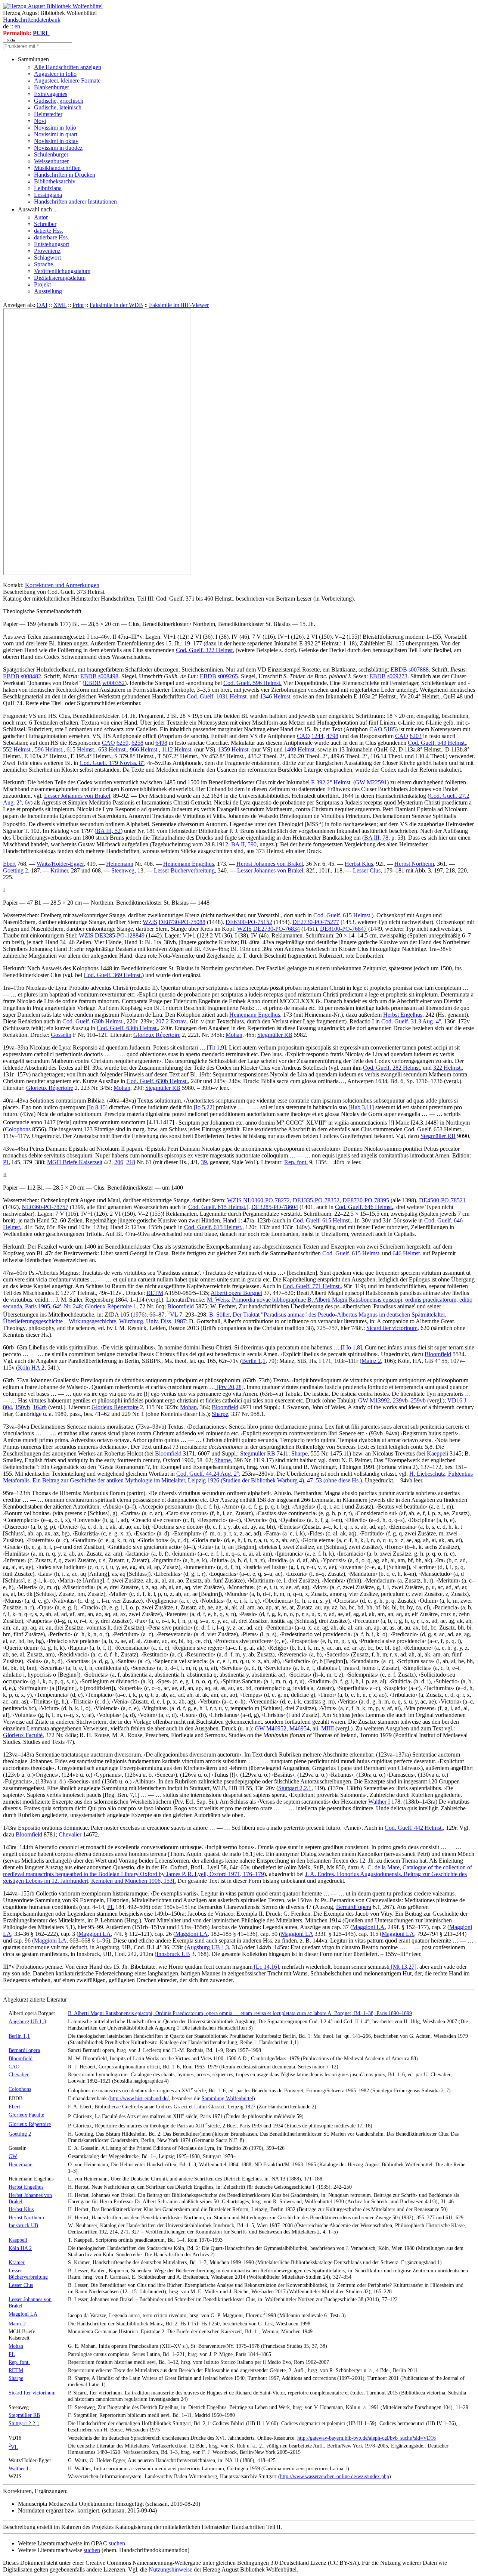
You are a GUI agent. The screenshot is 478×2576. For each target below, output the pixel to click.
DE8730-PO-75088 (182, 922)
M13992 (380, 1400)
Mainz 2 (371, 1361)
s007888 (419, 669)
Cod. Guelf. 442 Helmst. (414, 1828)
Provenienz (47, 251)
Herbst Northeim (414, 864)
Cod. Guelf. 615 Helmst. (342, 915)
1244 (317, 736)
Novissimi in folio (55, 128)
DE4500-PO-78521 (442, 1200)
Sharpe (220, 1414)
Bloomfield (181, 1306)
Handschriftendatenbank (32, 20)
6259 (122, 743)
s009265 (228, 676)
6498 (161, 743)
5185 (390, 729)
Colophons (18, 1129)
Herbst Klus (359, 864)
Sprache (44, 264)
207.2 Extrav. (171, 1021)
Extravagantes (51, 94)
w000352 (114, 683)
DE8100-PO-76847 (343, 929)
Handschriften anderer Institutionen (75, 202)
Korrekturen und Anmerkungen (62, 585)
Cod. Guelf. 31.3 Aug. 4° (411, 1021)
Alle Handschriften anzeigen (68, 67)
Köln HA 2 (31, 1368)
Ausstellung (48, 291)
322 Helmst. (448, 1068)
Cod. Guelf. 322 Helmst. (205, 650)
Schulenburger (51, 154)
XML (60, 305)
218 (131, 1162)
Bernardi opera (354, 1907)
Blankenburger (52, 87)
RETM (155, 1293)
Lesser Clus (367, 870)
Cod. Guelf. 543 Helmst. (437, 743)
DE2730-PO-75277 (316, 922)
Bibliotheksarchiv (55, 181)
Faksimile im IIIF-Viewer (179, 305)
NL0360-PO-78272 (266, 1200)
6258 (137, 743)
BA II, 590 (244, 844)
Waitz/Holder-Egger (60, 864)
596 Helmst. (49, 749)
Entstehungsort (52, 244)
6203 (416, 736)
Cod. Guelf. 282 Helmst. (392, 1068)
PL (6, 1162)
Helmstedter (48, 114)
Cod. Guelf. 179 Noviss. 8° (112, 763)
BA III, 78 (376, 838)
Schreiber (45, 224)
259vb (418, 1400)
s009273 (397, 676)
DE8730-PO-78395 (366, 1200)
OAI (42, 305)
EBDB (399, 669)
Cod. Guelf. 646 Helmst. (364, 1207)
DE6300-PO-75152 (249, 922)
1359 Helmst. (234, 749)
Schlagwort (47, 258)
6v (28, 802)
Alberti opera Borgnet (236, 1293)
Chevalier (70, 1834)
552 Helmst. (17, 749)
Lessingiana (48, 195)
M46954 (299, 1728)
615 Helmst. (81, 749)
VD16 (455, 1400)
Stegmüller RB (275, 1035)
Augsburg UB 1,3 (208, 1947)
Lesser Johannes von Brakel (77, 796)
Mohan (234, 1035)
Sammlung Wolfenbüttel (227, 2098)
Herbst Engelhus (403, 1015)
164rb (40, 1407)
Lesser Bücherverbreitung (184, 870)
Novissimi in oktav (56, 141)
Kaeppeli (437, 1453)
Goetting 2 (15, 870)
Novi (40, 121)
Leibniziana (48, 188)
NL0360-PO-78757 (45, 1207)
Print (78, 305)
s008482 (31, 676)
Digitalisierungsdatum (60, 278)
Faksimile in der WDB (116, 305)
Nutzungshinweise (170, 2569)
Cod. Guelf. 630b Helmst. (93, 1021)
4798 (332, 736)
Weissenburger (51, 161)
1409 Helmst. (300, 749)
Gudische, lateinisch (58, 107)
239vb (400, 1400)
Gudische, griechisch (59, 101)
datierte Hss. (49, 231)
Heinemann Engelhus (189, 864)
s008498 (108, 676)
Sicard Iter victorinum (392, 1328)
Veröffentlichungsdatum (62, 271)
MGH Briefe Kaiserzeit (75, 1162)
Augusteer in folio (55, 74)
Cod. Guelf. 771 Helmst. (312, 1286)
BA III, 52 (108, 831)
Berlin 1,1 (254, 1361)
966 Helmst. (144, 749)
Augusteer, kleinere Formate (67, 80)
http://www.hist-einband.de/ (139, 2098)
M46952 (276, 1728)
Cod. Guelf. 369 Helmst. (113, 975)
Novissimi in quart (56, 134)
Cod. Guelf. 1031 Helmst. (217, 696)
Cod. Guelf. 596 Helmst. (252, 683)
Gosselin (61, 1035)
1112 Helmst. (177, 749)
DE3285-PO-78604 (275, 1207)
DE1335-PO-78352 (316, 1200)
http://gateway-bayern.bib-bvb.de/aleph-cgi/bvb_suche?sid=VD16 (367, 2438)
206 (119, 1162)
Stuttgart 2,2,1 (295, 1788)
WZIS (150, 922)
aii (315, 1728)
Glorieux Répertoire (157, 1035)
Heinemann (120, 864)
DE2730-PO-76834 (277, 929)
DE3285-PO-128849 (120, 935)
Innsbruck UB (173, 1954)
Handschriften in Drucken (65, 175)
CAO (376, 729)
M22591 (377, 782)
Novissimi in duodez (58, 148)
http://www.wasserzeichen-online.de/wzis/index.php (335, 2476)
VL (173, 1315)
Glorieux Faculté (23, 1735)
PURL (41, 33)
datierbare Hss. (52, 237)
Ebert (9, 864)
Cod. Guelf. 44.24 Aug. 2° (208, 1474)
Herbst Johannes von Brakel (270, 864)
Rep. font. (296, 1162)
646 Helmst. (407, 1253)
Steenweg (123, 870)
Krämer (59, 870)
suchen (117, 2543)
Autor (41, 217)
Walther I (379, 1802)
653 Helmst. (113, 749)
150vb (22, 1407)
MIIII (328, 1728)
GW (360, 782)
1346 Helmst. (276, 696)
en (17, 26)
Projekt (42, 284)
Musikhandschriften (57, 168)
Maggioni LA (368, 1927)
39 (204, 1162)
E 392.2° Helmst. (331, 782)
